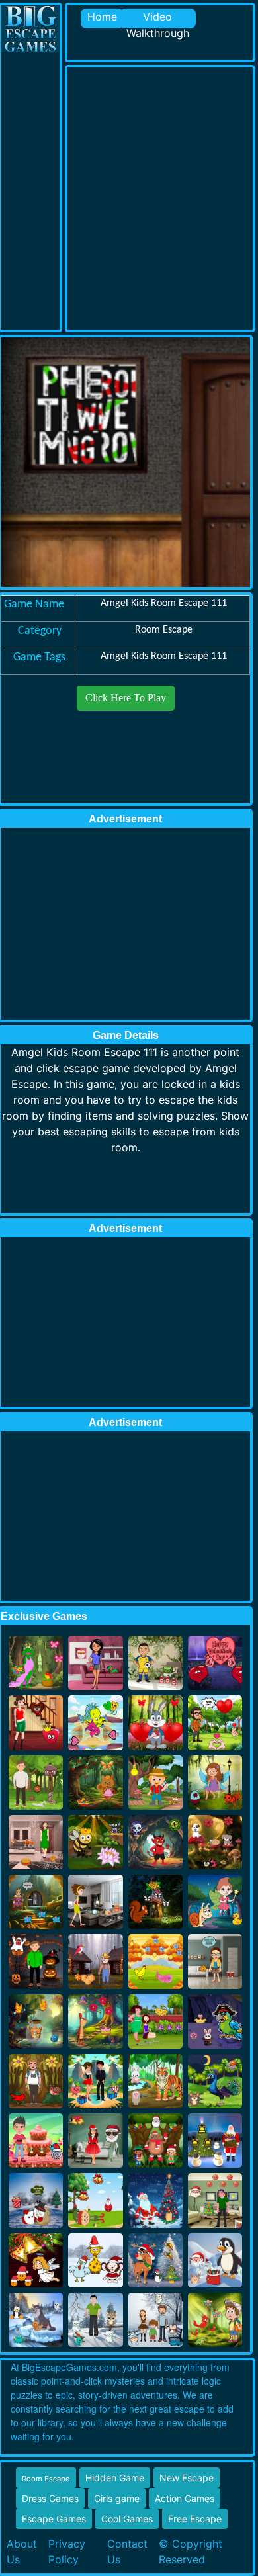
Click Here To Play (126, 698)
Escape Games (54, 2519)
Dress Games (50, 2498)
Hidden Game (115, 2478)
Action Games (185, 2498)
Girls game (117, 2498)
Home (102, 17)
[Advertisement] (129, 197)
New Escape (187, 2478)
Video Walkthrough (158, 19)
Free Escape (195, 2519)
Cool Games (127, 2519)
